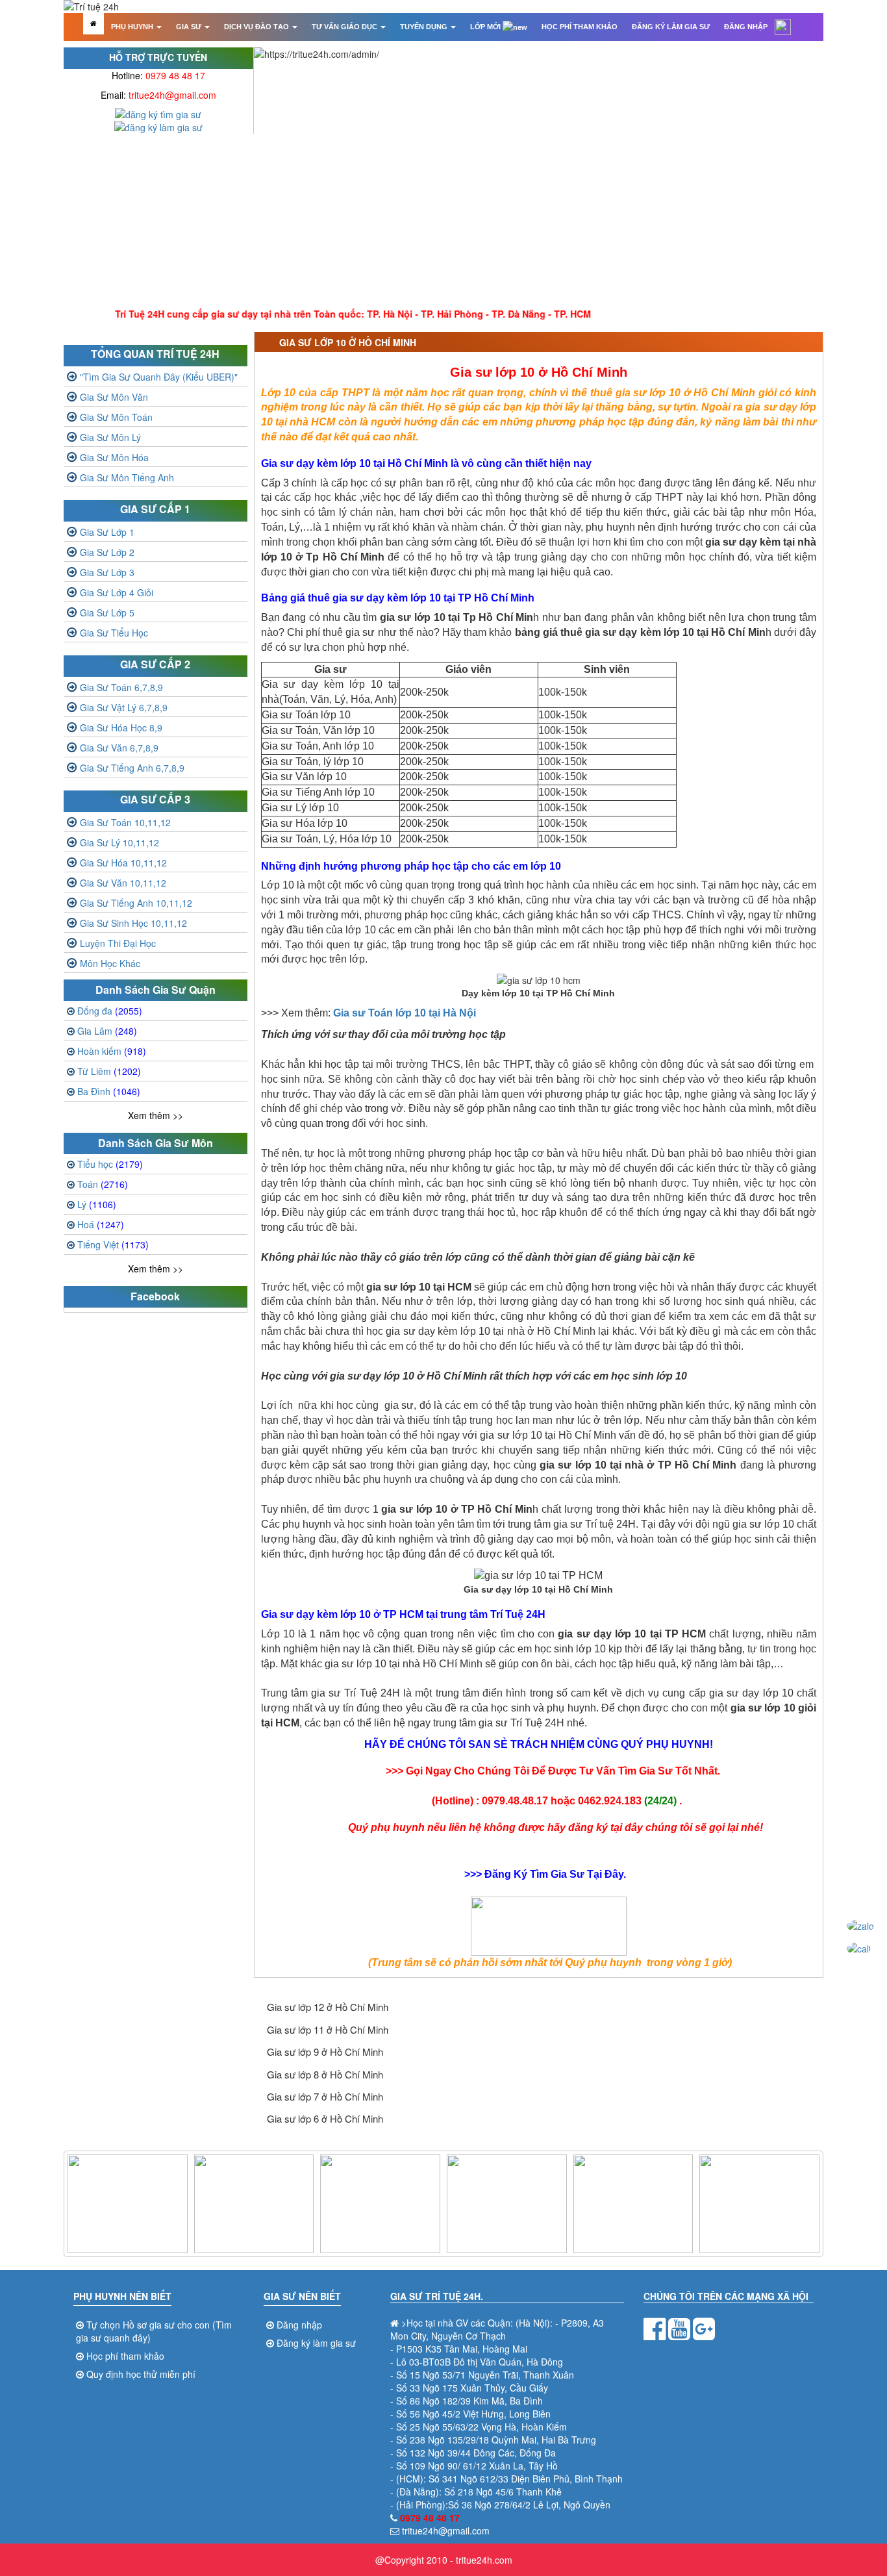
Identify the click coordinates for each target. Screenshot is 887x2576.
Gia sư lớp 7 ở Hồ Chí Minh (325, 2096)
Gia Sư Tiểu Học (114, 633)
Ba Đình (109, 1091)
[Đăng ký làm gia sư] (158, 126)
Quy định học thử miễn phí (141, 2374)
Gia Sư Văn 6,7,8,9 (119, 748)
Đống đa (110, 1011)
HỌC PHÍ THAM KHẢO (580, 27)
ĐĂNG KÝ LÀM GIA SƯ (671, 27)
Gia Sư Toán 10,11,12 (125, 822)
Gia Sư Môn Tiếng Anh (127, 477)
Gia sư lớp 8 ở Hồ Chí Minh (325, 2074)
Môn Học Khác (110, 963)
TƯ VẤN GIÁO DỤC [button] (345, 27)
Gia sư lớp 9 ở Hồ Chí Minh (325, 2052)
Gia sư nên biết (302, 2296)
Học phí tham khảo (125, 2356)
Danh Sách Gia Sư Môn (156, 1143)
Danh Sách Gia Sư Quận (156, 990)
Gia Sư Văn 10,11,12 (123, 883)
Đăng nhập (299, 2325)
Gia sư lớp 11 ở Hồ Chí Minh (328, 2029)
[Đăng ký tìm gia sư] (158, 113)
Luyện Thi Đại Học (118, 943)
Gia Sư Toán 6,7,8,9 (121, 687)
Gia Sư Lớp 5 (107, 612)
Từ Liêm (109, 1071)
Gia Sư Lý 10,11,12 (119, 842)
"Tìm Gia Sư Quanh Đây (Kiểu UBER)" (159, 377)
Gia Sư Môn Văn (114, 397)
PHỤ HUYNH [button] (133, 27)
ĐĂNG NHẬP (746, 27)
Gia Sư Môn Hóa (114, 457)
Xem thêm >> (156, 1115)
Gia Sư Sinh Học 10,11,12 (133, 923)
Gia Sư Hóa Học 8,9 (121, 727)
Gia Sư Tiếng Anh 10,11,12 (136, 903)
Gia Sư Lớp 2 (107, 552)
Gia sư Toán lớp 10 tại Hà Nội (405, 1013)
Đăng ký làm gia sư (316, 2343)
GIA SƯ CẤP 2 (155, 664)
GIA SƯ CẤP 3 (155, 799)
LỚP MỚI (486, 27)
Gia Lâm (107, 1031)
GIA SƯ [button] (190, 27)
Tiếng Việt (113, 1244)
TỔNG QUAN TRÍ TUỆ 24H (155, 354)
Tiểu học (110, 1164)
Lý (97, 1204)
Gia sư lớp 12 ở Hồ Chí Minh (328, 2007)
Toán (103, 1184)
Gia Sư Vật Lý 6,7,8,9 (124, 707)
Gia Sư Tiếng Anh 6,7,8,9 (132, 768)
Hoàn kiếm (112, 1051)
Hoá (101, 1224)
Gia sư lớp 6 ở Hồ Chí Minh (325, 2118)
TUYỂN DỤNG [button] (425, 27)
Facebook (155, 1296)
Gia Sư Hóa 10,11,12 (123, 863)
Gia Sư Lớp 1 (107, 532)
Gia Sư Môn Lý (110, 437)
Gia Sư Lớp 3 (107, 572)
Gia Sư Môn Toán (116, 417)
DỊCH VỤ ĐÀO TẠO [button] (257, 27)
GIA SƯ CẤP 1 (155, 509)
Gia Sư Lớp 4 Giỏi (117, 592)
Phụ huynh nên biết (122, 2296)
